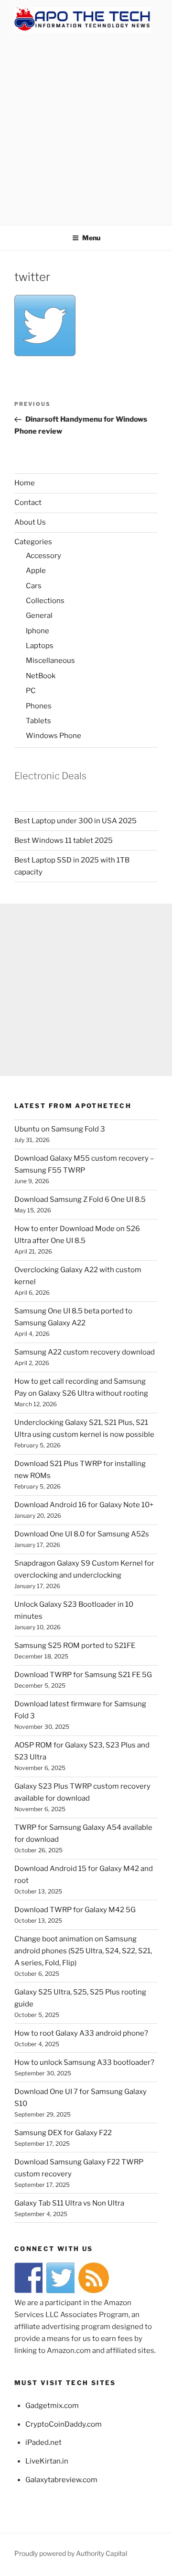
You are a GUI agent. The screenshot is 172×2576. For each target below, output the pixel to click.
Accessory (43, 556)
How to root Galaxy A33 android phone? (81, 2033)
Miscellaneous (50, 661)
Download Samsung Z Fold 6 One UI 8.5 (80, 1199)
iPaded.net (43, 2442)
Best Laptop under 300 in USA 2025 (75, 821)
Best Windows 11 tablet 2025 (64, 840)
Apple (36, 571)
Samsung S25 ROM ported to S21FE (75, 1646)
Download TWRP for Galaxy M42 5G (75, 1910)
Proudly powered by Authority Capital (71, 2553)
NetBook (41, 676)
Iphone (38, 631)
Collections (45, 601)
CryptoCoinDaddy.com (64, 2424)
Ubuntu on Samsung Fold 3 (60, 1129)
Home (25, 483)
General (39, 616)
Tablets (38, 721)
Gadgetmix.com (52, 2406)
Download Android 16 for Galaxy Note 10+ (84, 1505)
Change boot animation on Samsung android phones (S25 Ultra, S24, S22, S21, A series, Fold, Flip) (83, 1951)
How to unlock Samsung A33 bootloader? (84, 2062)
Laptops (40, 646)
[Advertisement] (86, 127)
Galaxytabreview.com (61, 2480)
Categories (33, 542)
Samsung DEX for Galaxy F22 (63, 2133)
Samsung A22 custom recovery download (85, 1352)
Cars (34, 586)
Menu (91, 238)
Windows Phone (54, 736)
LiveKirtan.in (47, 2461)
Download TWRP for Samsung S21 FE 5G (83, 1675)
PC (31, 691)
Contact (28, 503)
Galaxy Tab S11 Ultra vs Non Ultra (69, 2203)
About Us (30, 522)
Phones (39, 706)
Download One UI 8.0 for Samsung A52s (82, 1534)
